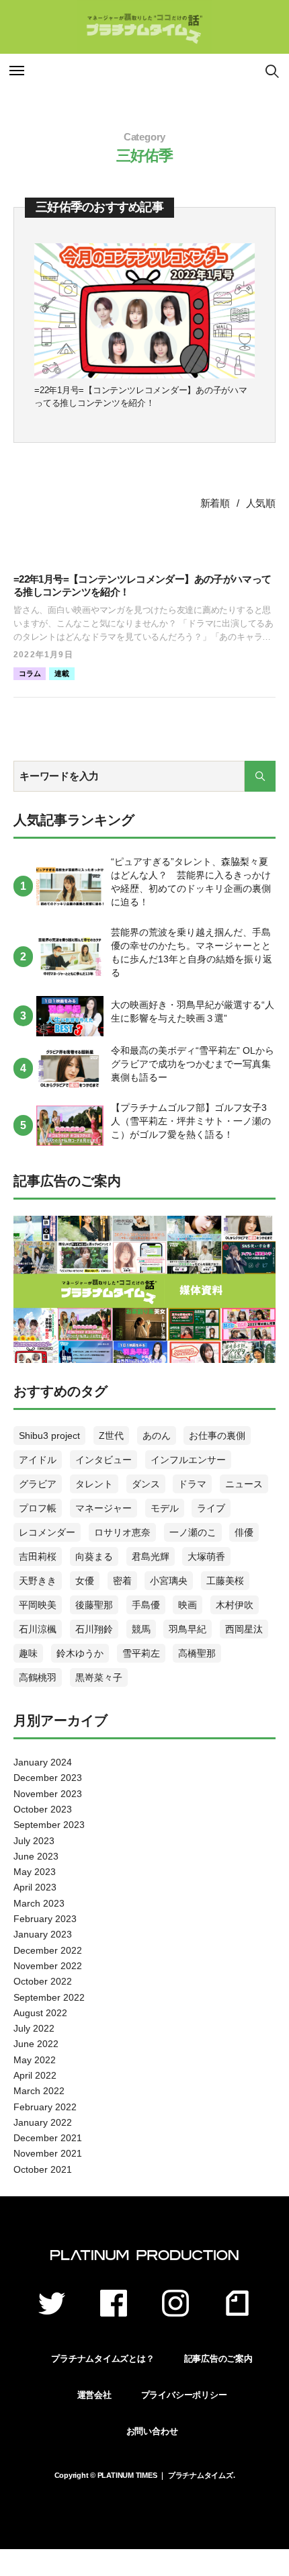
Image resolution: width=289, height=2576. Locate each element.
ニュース (244, 1484)
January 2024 (43, 1762)
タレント (94, 1484)
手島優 (146, 1605)
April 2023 (35, 1887)
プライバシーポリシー (184, 2395)
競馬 (141, 1629)
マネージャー (104, 1508)
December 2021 (48, 2138)
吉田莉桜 (38, 1556)
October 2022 (43, 1981)
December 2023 (48, 1778)
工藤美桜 (225, 1581)
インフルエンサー (188, 1460)
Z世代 (111, 1436)
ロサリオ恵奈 (122, 1532)
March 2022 (39, 2091)
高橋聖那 (197, 1653)
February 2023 (45, 1919)
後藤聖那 (94, 1605)
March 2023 (39, 1903)
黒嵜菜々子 (99, 1677)
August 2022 (40, 2013)
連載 (62, 673)
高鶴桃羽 (38, 1677)
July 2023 (34, 1841)
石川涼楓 (38, 1629)
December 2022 (48, 1950)
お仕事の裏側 (217, 1436)
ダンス (146, 1484)
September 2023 (49, 1825)
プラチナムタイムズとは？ (102, 2359)
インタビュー (104, 1460)
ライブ (211, 1508)
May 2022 (35, 2060)
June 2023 (36, 1856)
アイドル (38, 1460)
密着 (122, 1581)
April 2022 (35, 2075)
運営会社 (94, 2395)
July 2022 (34, 2028)
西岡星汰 (244, 1629)
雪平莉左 (141, 1653)
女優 (85, 1581)
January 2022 (43, 2122)
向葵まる (94, 1556)
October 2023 (43, 1809)
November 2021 (48, 2153)
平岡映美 (38, 1605)
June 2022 (36, 2044)
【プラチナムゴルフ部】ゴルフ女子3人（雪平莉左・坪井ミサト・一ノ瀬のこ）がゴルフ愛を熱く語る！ (191, 1121)
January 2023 (43, 1934)
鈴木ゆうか (80, 1653)
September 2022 (49, 1997)
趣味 (28, 1653)
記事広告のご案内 (218, 2359)
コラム (30, 673)
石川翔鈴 (94, 1629)
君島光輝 (151, 1556)
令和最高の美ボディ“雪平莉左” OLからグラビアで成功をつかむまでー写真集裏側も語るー (193, 1064)
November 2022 (48, 1966)
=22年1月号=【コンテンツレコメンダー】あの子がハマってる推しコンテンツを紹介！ (141, 397)
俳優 (244, 1532)
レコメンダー (47, 1532)
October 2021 (43, 2169)
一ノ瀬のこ (193, 1532)
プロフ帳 (38, 1508)
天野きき (38, 1581)
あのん (157, 1436)
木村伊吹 (235, 1605)
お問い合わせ (152, 2431)
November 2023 (48, 1794)
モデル (165, 1508)
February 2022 (45, 2107)
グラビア (38, 1484)
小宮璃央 (169, 1581)
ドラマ (192, 1484)
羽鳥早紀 (188, 1629)
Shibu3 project (49, 1436)
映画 (188, 1605)
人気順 (261, 503)
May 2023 (35, 1872)
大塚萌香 (206, 1556)
